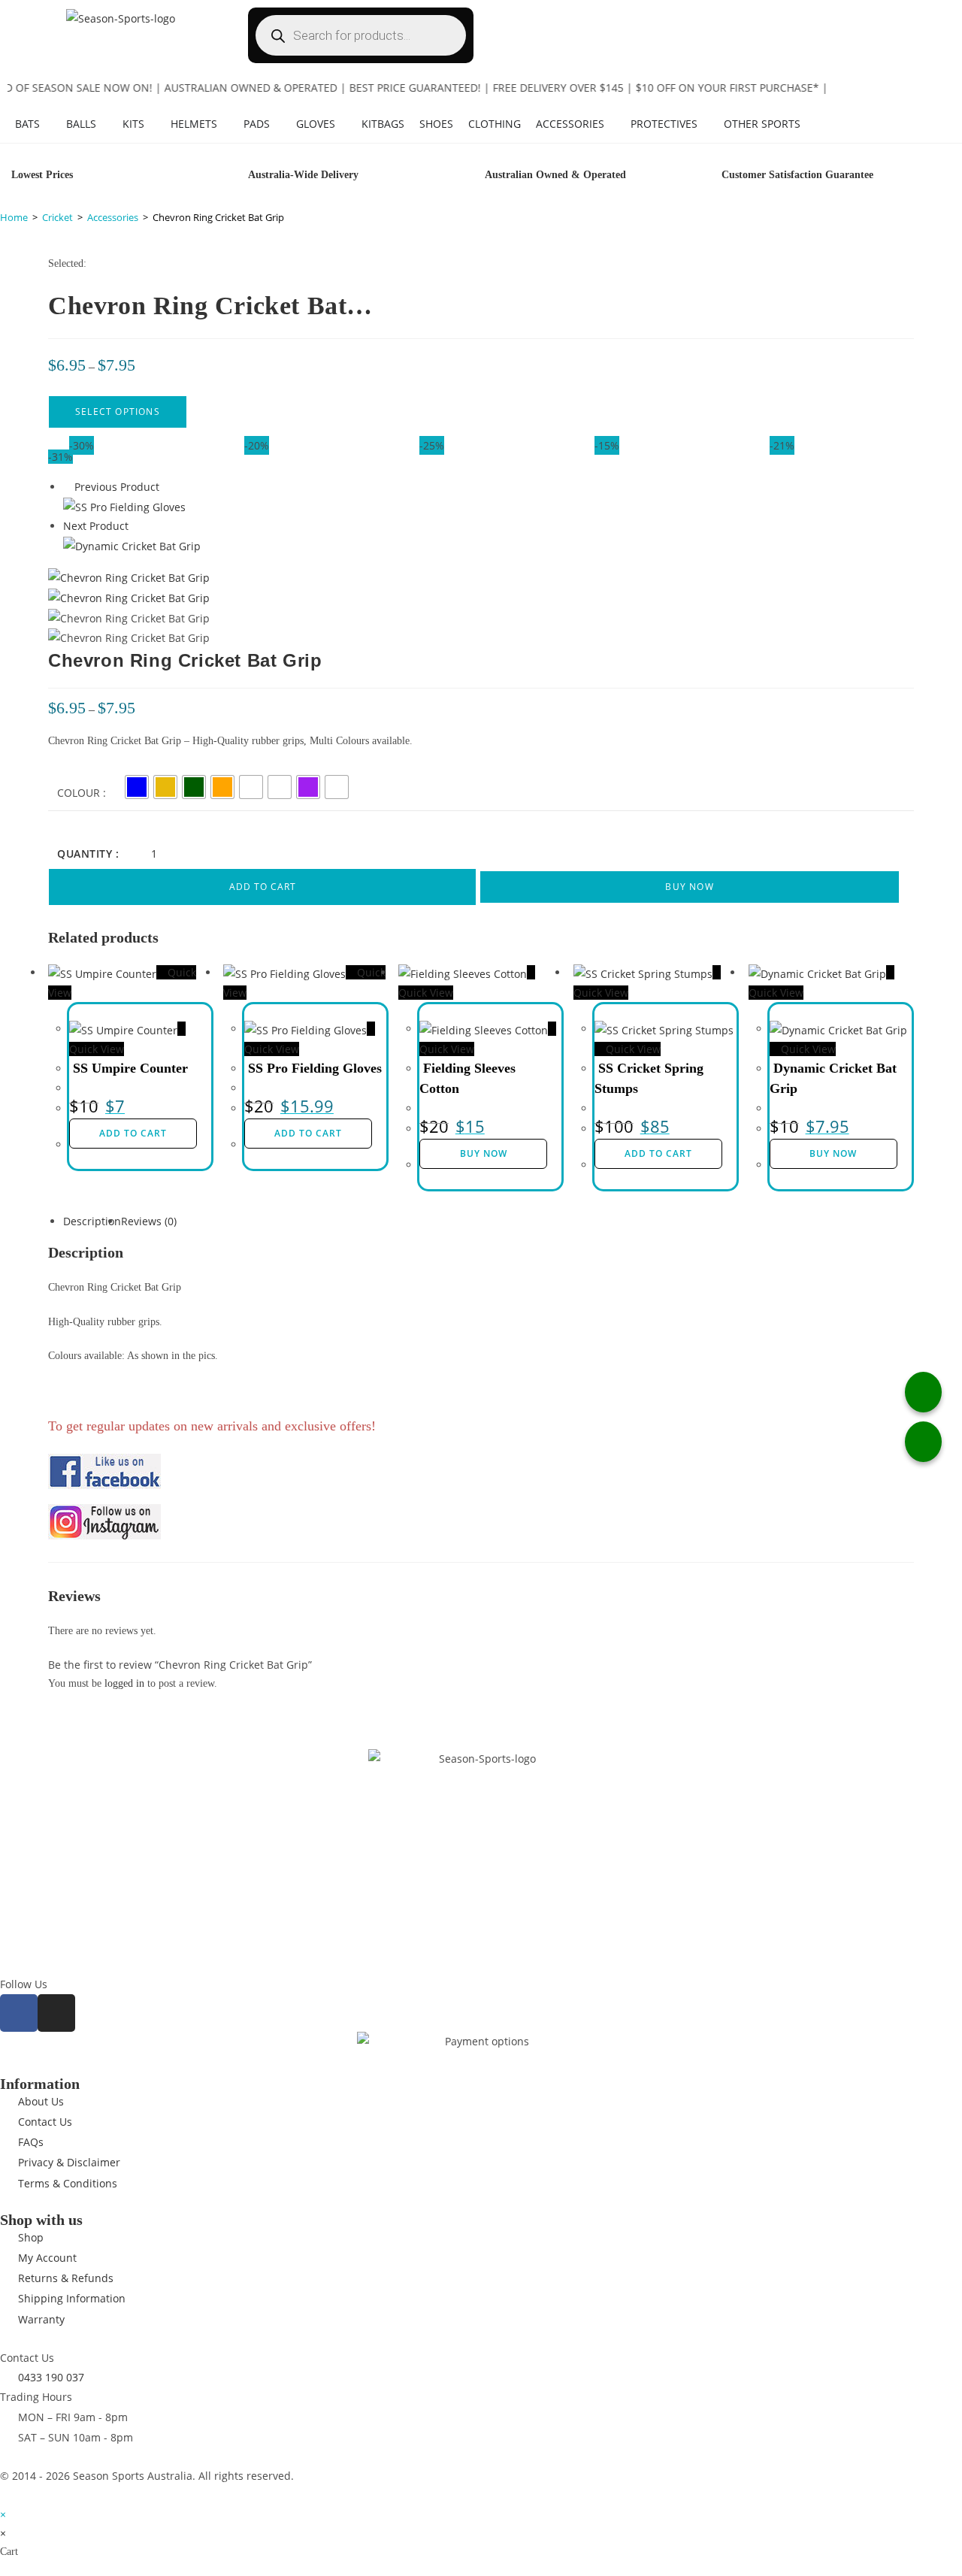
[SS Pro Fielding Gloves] (124, 506)
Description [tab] (92, 1221)
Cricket (57, 217)
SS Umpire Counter (130, 1068)
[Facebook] (19, 2013)
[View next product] (136, 526)
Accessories (113, 217)
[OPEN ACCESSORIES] (612, 124)
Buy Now (689, 887)
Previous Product (117, 487)
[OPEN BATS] (47, 124)
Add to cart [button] (133, 1133)
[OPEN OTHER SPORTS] (808, 124)
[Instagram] (56, 2013)
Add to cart (263, 887)
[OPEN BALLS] (104, 124)
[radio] (137, 787)
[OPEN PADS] (277, 124)
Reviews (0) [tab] (149, 1221)
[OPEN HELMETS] (225, 124)
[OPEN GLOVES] (343, 124)
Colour (79, 793)
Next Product (96, 526)
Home (14, 217)
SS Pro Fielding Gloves (315, 1068)
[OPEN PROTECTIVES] (705, 124)
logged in (124, 1683)
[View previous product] (67, 487)
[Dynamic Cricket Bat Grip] (132, 545)
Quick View (632, 1049)
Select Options (118, 412)
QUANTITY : (88, 854)
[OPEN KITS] (152, 124)
